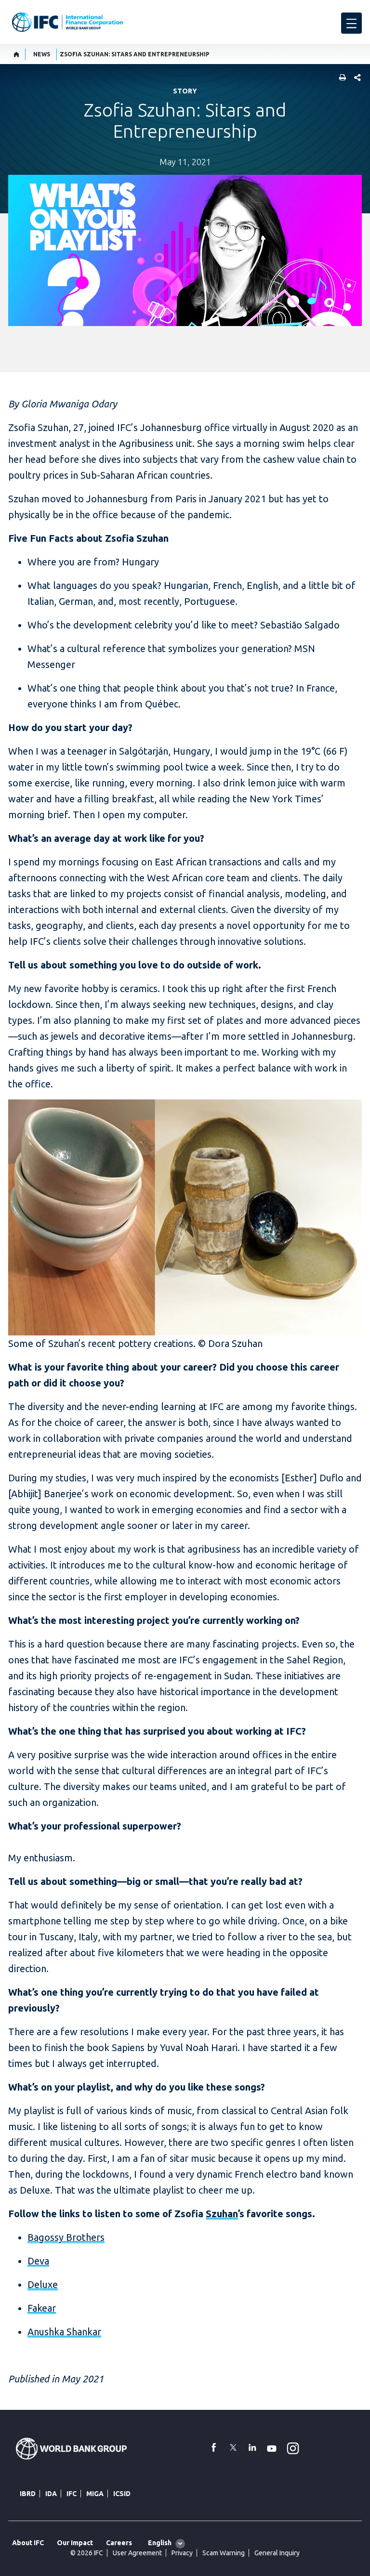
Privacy (182, 2553)
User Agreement (137, 2553)
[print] (340, 78)
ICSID (122, 2494)
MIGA (95, 2494)
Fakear (42, 2308)
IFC (72, 2494)
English (160, 2543)
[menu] (351, 23)
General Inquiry (277, 2553)
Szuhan (222, 2214)
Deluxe (43, 2284)
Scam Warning (224, 2553)
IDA (51, 2494)
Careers (119, 2543)
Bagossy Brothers (66, 2237)
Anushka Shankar (64, 2332)
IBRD (28, 2494)
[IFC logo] (67, 22)
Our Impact (75, 2543)
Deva (38, 2261)
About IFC (28, 2543)
